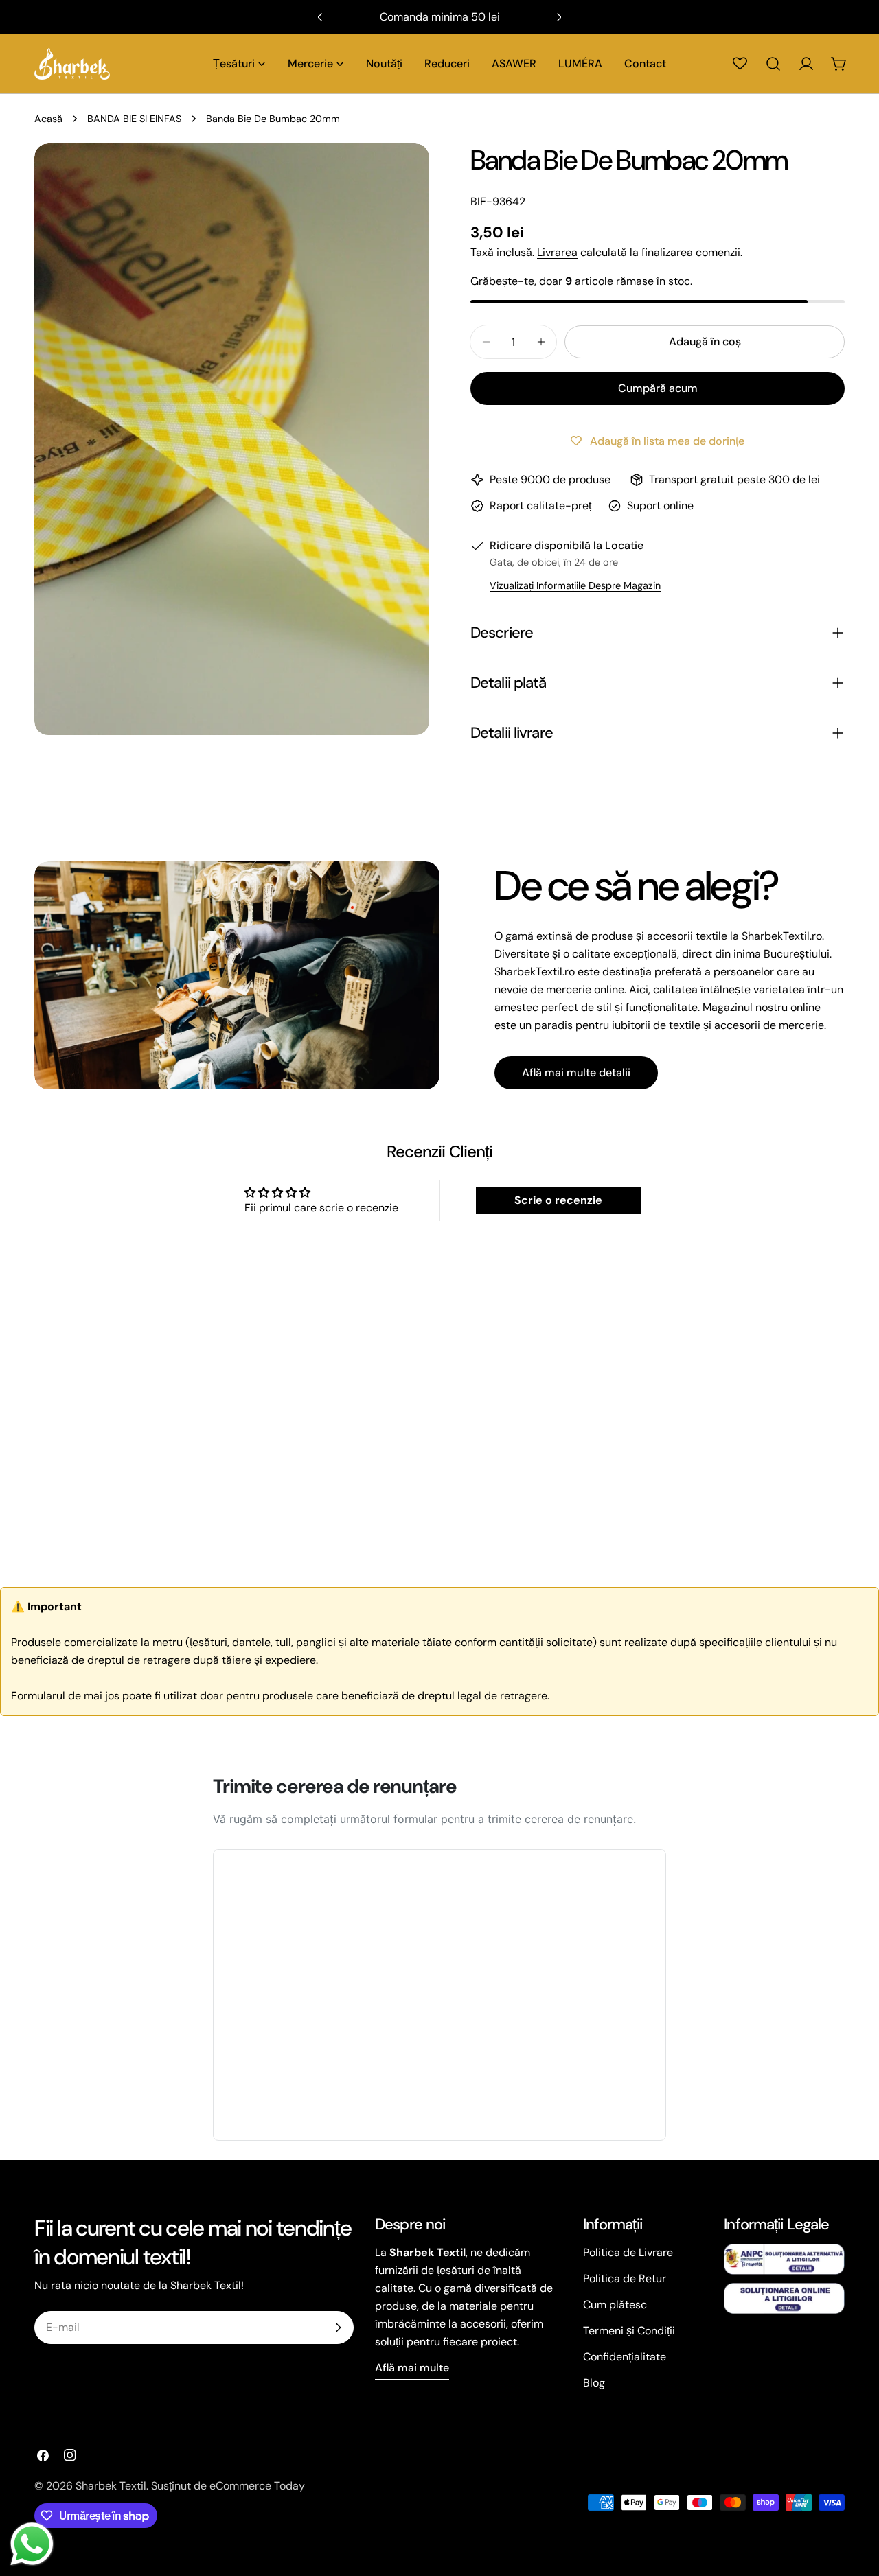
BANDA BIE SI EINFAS (134, 119)
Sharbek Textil (111, 2486)
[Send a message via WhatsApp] (32, 2544)
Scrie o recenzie (558, 1200)
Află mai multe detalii (576, 1072)
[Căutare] (773, 64)
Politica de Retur (625, 2278)
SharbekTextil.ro (782, 936)
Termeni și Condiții (629, 2331)
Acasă (48, 119)
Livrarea (557, 252)
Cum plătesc (615, 2305)
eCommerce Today (257, 2486)
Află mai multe (412, 2368)
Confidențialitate (625, 2357)
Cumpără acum (658, 388)
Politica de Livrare (628, 2252)
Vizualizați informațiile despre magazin (575, 585)
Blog (594, 2383)
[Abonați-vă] (338, 2328)
